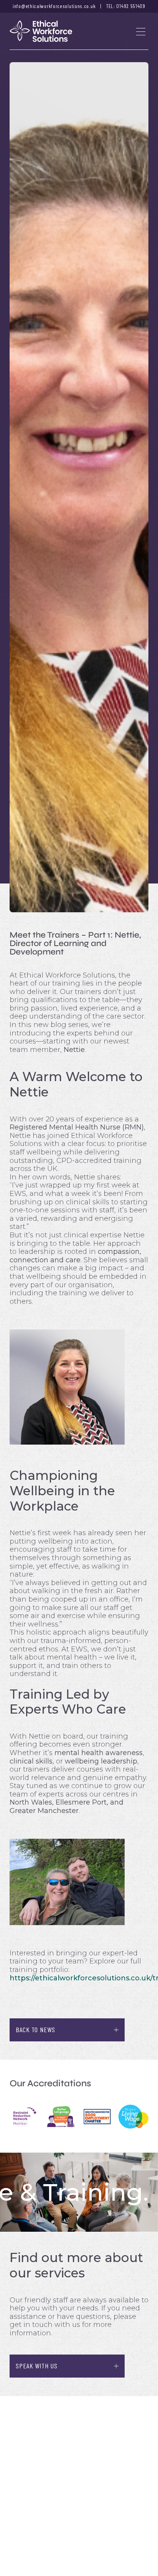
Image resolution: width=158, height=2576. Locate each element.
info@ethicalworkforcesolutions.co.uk (54, 6)
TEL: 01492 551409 (126, 6)
